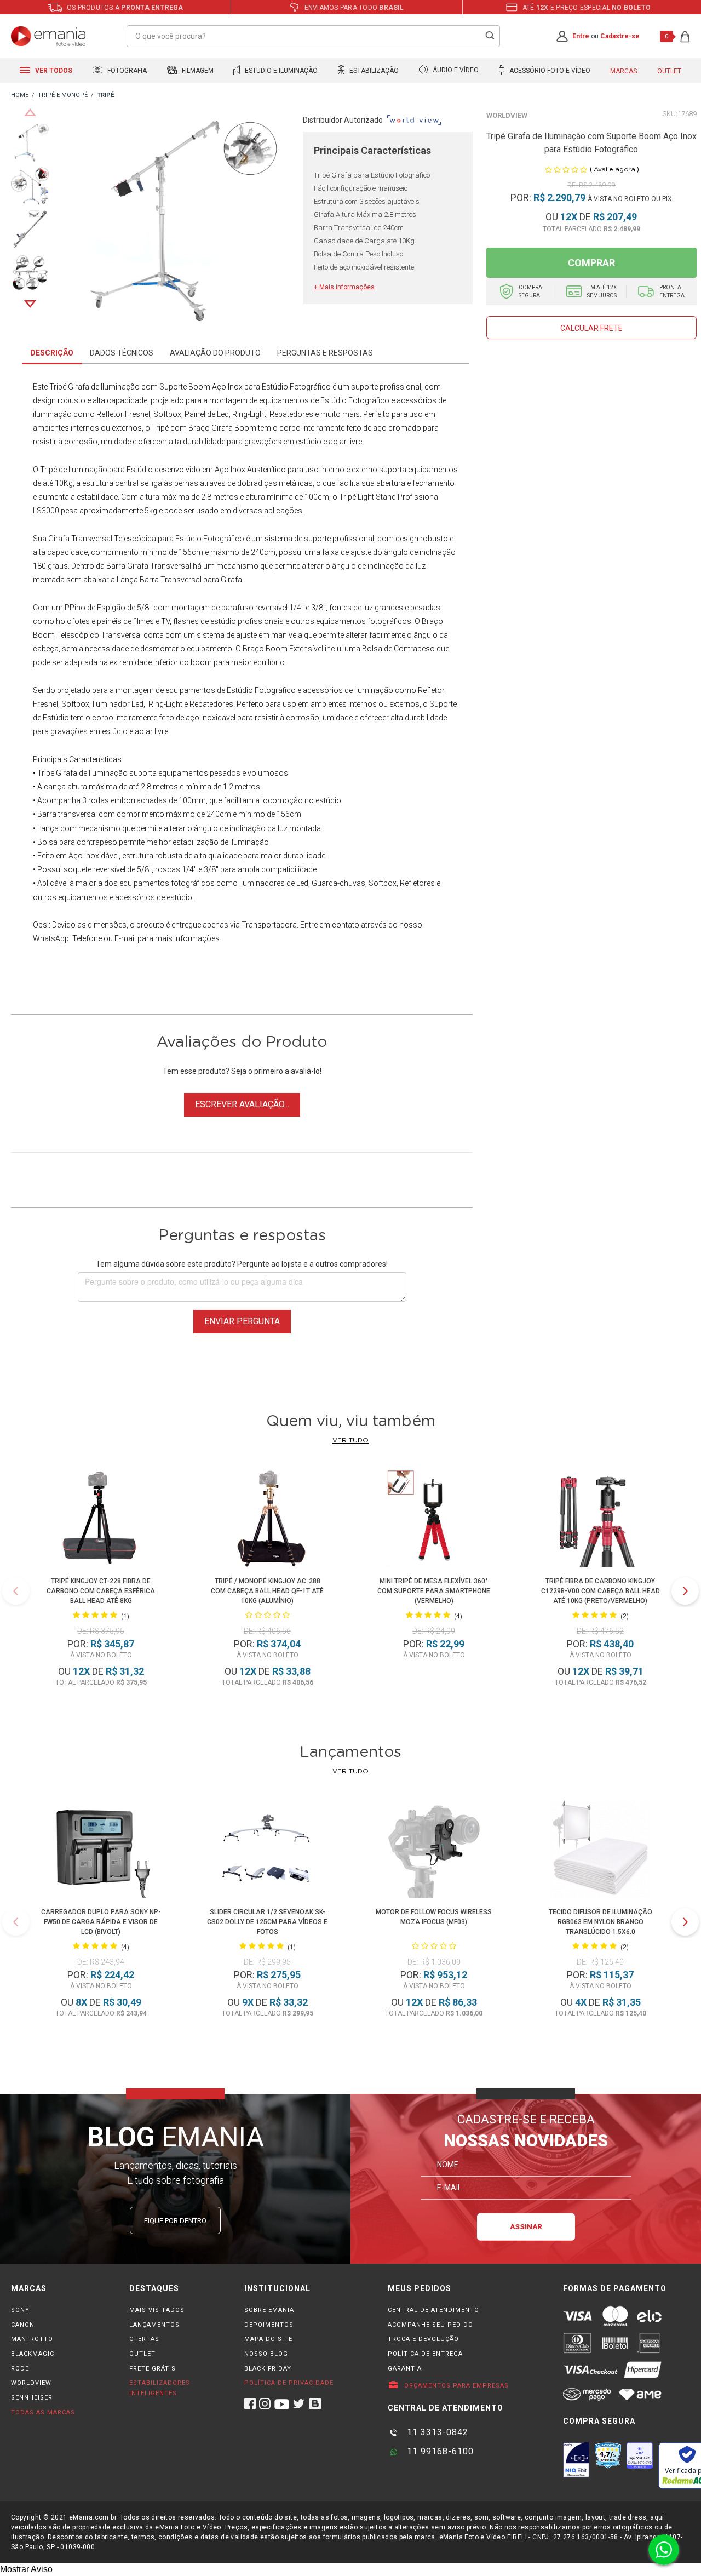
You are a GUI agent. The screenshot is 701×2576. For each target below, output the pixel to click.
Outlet (669, 71)
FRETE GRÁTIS (153, 2369)
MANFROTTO (32, 2339)
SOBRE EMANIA (269, 2310)
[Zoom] (30, 142)
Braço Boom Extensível (283, 649)
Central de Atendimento (433, 2310)
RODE (20, 2369)
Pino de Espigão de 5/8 (109, 608)
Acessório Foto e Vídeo (549, 71)
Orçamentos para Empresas (455, 2386)
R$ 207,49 (615, 217)
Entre (581, 36)
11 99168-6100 (439, 2451)
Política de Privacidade (289, 2383)
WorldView (507, 115)
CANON (23, 2325)
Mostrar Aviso (26, 2569)
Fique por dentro (175, 2221)
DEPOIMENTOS (269, 2325)
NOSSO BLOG (266, 2354)
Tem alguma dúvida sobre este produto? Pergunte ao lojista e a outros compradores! (242, 1264)
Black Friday (268, 2369)
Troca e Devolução (423, 2339)
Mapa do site (268, 2339)
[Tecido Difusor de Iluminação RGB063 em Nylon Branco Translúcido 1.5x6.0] (600, 1850)
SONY (20, 2310)
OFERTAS (144, 2339)
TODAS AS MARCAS (43, 2412)
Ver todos (53, 71)
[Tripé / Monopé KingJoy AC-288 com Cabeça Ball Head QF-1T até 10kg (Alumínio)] (267, 1519)
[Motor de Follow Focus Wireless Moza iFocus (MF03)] (434, 1850)
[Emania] (48, 36)
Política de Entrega (425, 2354)
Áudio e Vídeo (455, 71)
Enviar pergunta (242, 1321)
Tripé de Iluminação (74, 470)
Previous (30, 112)
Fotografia (126, 71)
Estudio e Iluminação (280, 71)
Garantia (405, 2369)
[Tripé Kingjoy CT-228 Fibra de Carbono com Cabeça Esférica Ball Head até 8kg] (101, 1519)
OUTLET (142, 2354)
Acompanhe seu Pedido (430, 2325)
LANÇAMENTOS (154, 2325)
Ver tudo (350, 1440)
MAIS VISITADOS (157, 2310)
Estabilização (373, 71)
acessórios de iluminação (348, 690)
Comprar (591, 263)
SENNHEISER (32, 2398)
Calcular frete (591, 328)
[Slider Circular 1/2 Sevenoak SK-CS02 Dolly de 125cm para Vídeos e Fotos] (267, 1850)
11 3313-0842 (436, 2432)
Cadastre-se (620, 36)
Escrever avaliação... (242, 1104)
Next (30, 304)
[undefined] (176, 223)
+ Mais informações (344, 287)
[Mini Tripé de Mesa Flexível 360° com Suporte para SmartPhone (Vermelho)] (434, 1519)
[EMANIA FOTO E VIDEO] (20, 96)
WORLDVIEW (31, 2383)
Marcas (624, 71)
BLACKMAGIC (33, 2354)
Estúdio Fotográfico (296, 387)
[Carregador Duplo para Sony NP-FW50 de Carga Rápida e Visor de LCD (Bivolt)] (101, 1850)
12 (569, 217)
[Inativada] (576, 2460)
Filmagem (197, 71)
